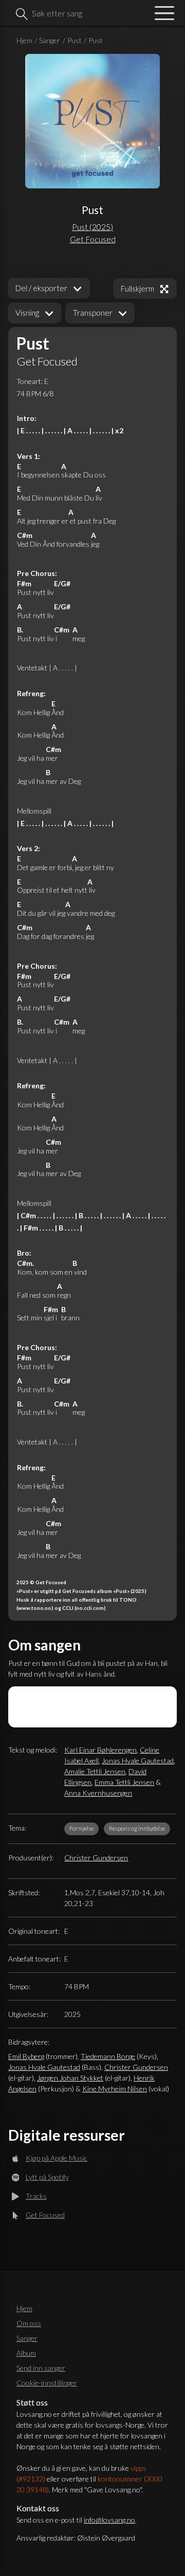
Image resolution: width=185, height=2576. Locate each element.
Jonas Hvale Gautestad (138, 1761)
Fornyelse (81, 1828)
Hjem (24, 40)
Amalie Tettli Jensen (95, 1771)
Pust (75, 40)
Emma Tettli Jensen (124, 1782)
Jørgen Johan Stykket (70, 2078)
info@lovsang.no (109, 2520)
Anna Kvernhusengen (98, 1793)
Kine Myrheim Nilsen (115, 2089)
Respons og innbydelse (137, 1828)
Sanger (50, 40)
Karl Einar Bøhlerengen (100, 1750)
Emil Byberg (26, 2056)
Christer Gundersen (96, 1858)
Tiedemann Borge (108, 2056)
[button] (35, 313)
